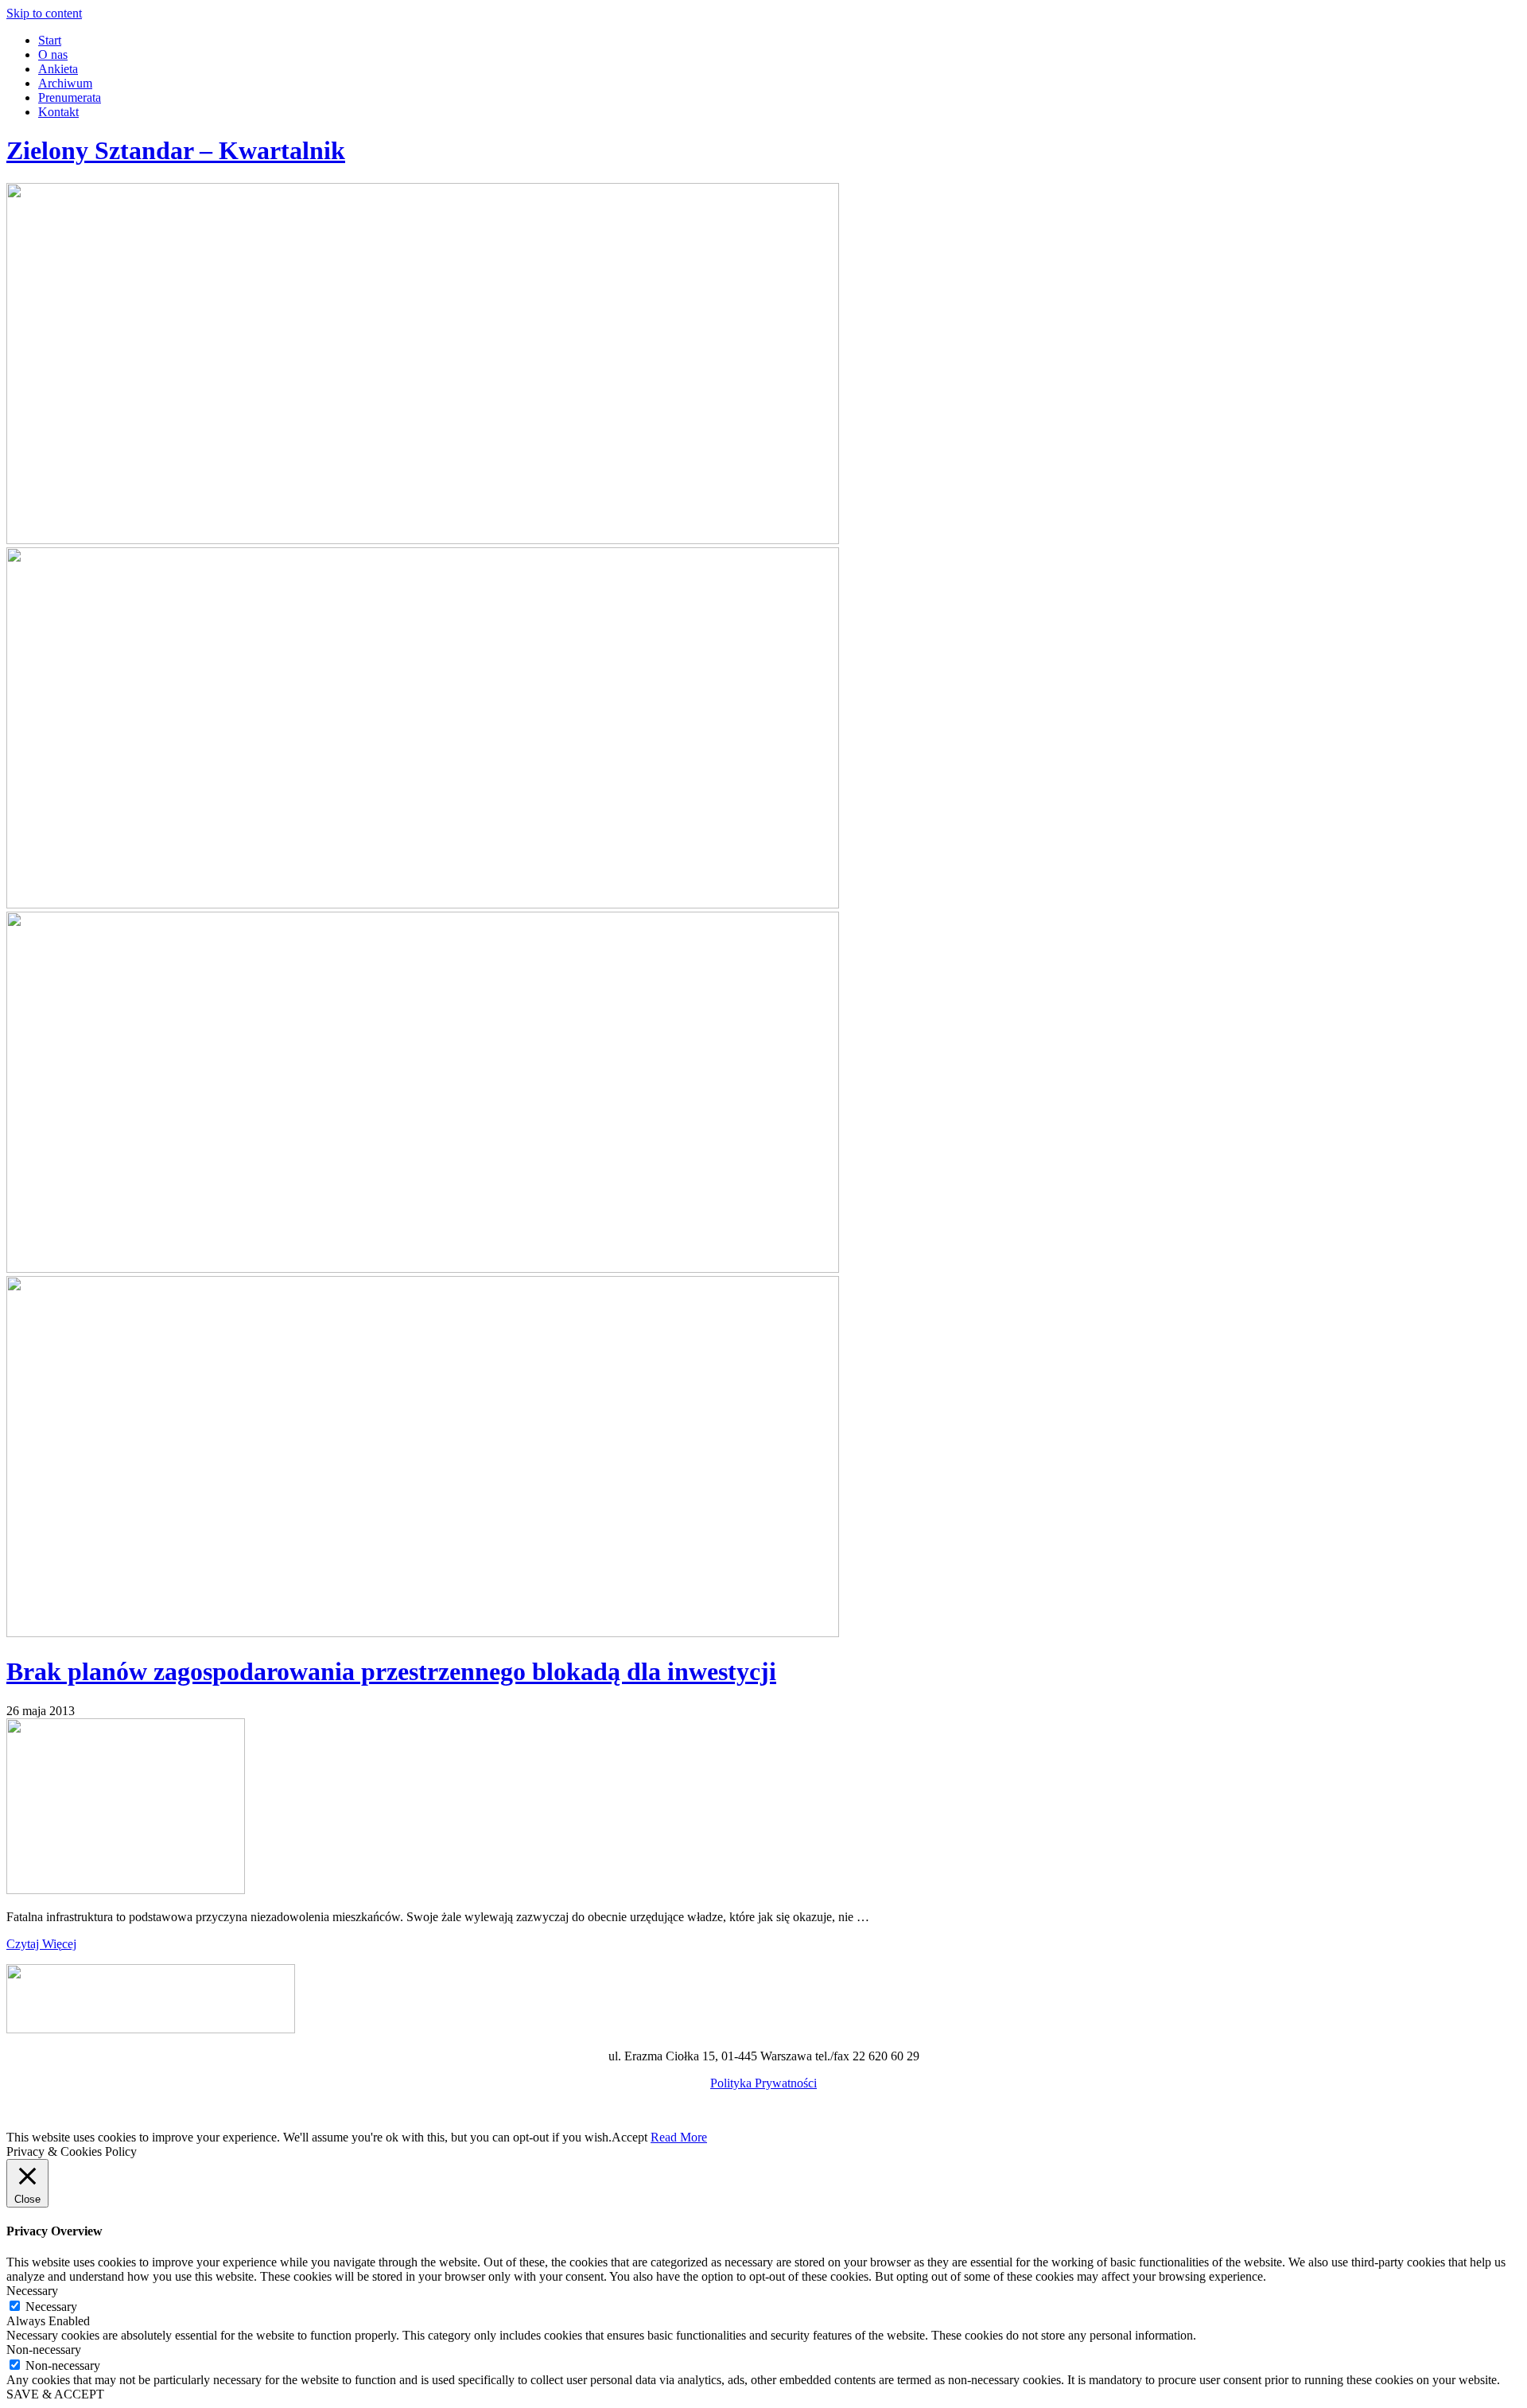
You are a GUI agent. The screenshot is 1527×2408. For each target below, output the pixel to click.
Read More (679, 2137)
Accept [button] (629, 2137)
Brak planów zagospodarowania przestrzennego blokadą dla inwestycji (391, 1671)
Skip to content (44, 13)
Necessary (51, 2307)
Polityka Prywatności (763, 2083)
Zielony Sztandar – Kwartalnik (176, 150)
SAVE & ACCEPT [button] (55, 2394)
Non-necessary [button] (44, 2350)
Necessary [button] (32, 2291)
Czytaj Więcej (41, 1944)
